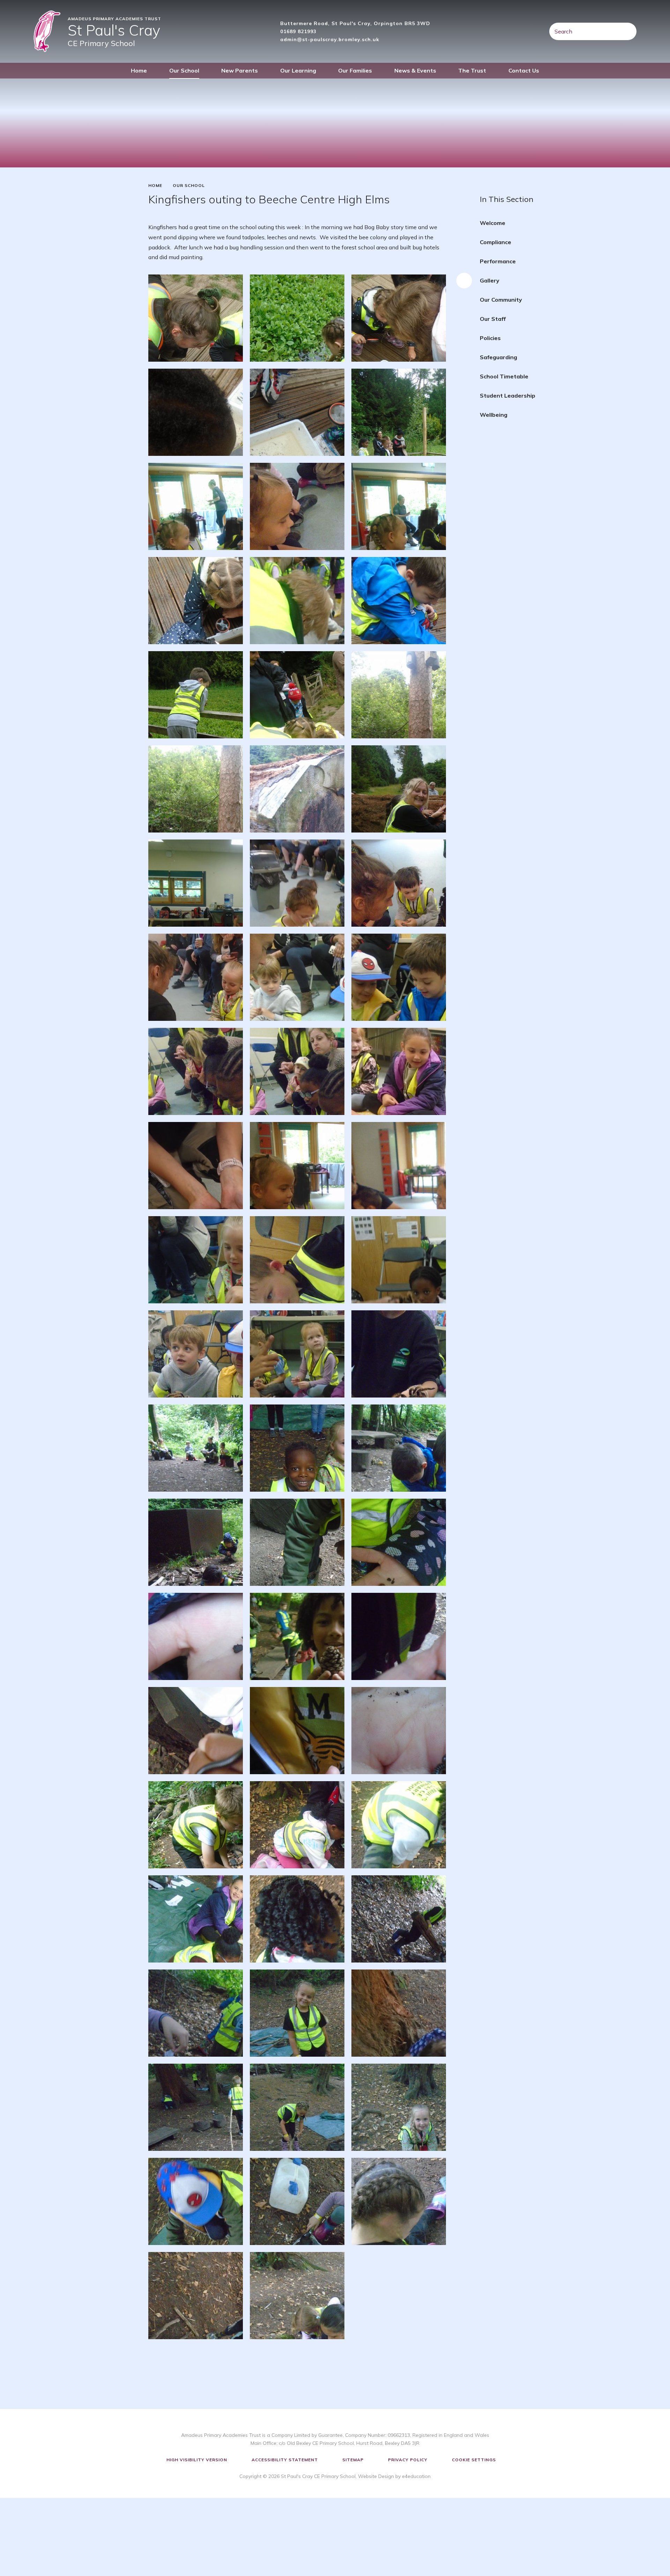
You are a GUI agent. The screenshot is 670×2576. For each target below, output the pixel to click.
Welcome (493, 223)
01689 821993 (298, 31)
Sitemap (353, 2460)
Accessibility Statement (285, 2460)
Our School (189, 186)
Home (155, 186)
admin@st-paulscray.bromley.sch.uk (330, 39)
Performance (498, 261)
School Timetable (504, 376)
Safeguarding (498, 357)
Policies (490, 338)
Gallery (490, 280)
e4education (416, 2476)
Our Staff (493, 319)
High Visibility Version (197, 2460)
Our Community (501, 300)
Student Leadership (508, 396)
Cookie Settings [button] (474, 2460)
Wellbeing (494, 415)
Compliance (496, 242)
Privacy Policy (408, 2460)
